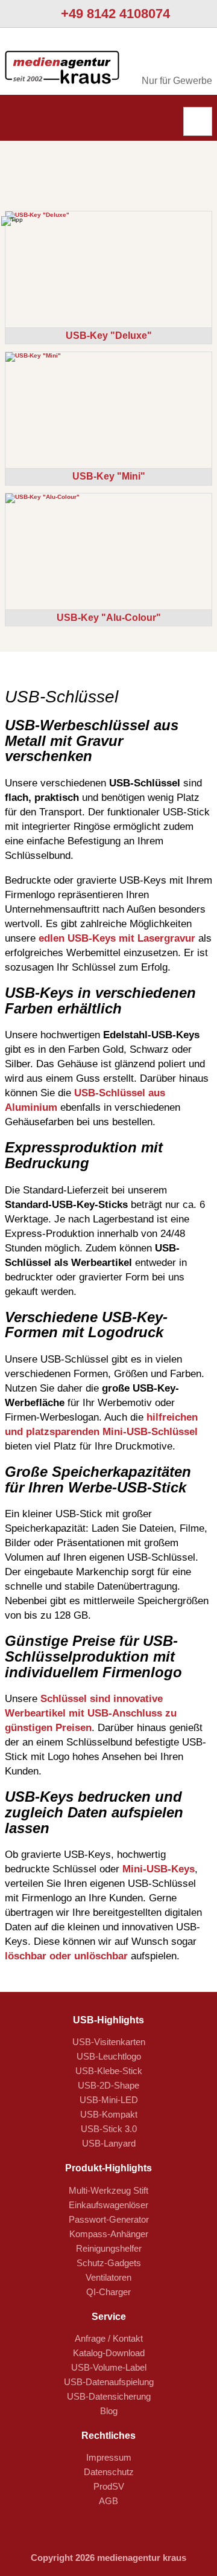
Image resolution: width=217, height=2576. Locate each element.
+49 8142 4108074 (114, 14)
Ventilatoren (108, 2277)
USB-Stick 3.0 (109, 2129)
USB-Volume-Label (109, 2367)
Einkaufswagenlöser (108, 2205)
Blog (109, 2411)
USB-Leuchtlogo (109, 2056)
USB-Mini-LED (109, 2100)
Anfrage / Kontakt (109, 2338)
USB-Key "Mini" (109, 476)
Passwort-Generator (109, 2219)
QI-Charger (108, 2292)
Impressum (109, 2457)
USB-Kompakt (109, 2114)
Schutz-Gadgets (109, 2263)
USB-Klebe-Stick (109, 2071)
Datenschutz (109, 2472)
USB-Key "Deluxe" (109, 336)
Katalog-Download (109, 2353)
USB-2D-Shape (108, 2085)
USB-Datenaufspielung (109, 2382)
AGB (108, 2501)
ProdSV (109, 2486)
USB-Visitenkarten (109, 2042)
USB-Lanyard (109, 2143)
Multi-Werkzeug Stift (108, 2190)
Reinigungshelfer (109, 2248)
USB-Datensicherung (109, 2396)
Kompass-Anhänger (109, 2234)
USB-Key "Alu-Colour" (109, 618)
